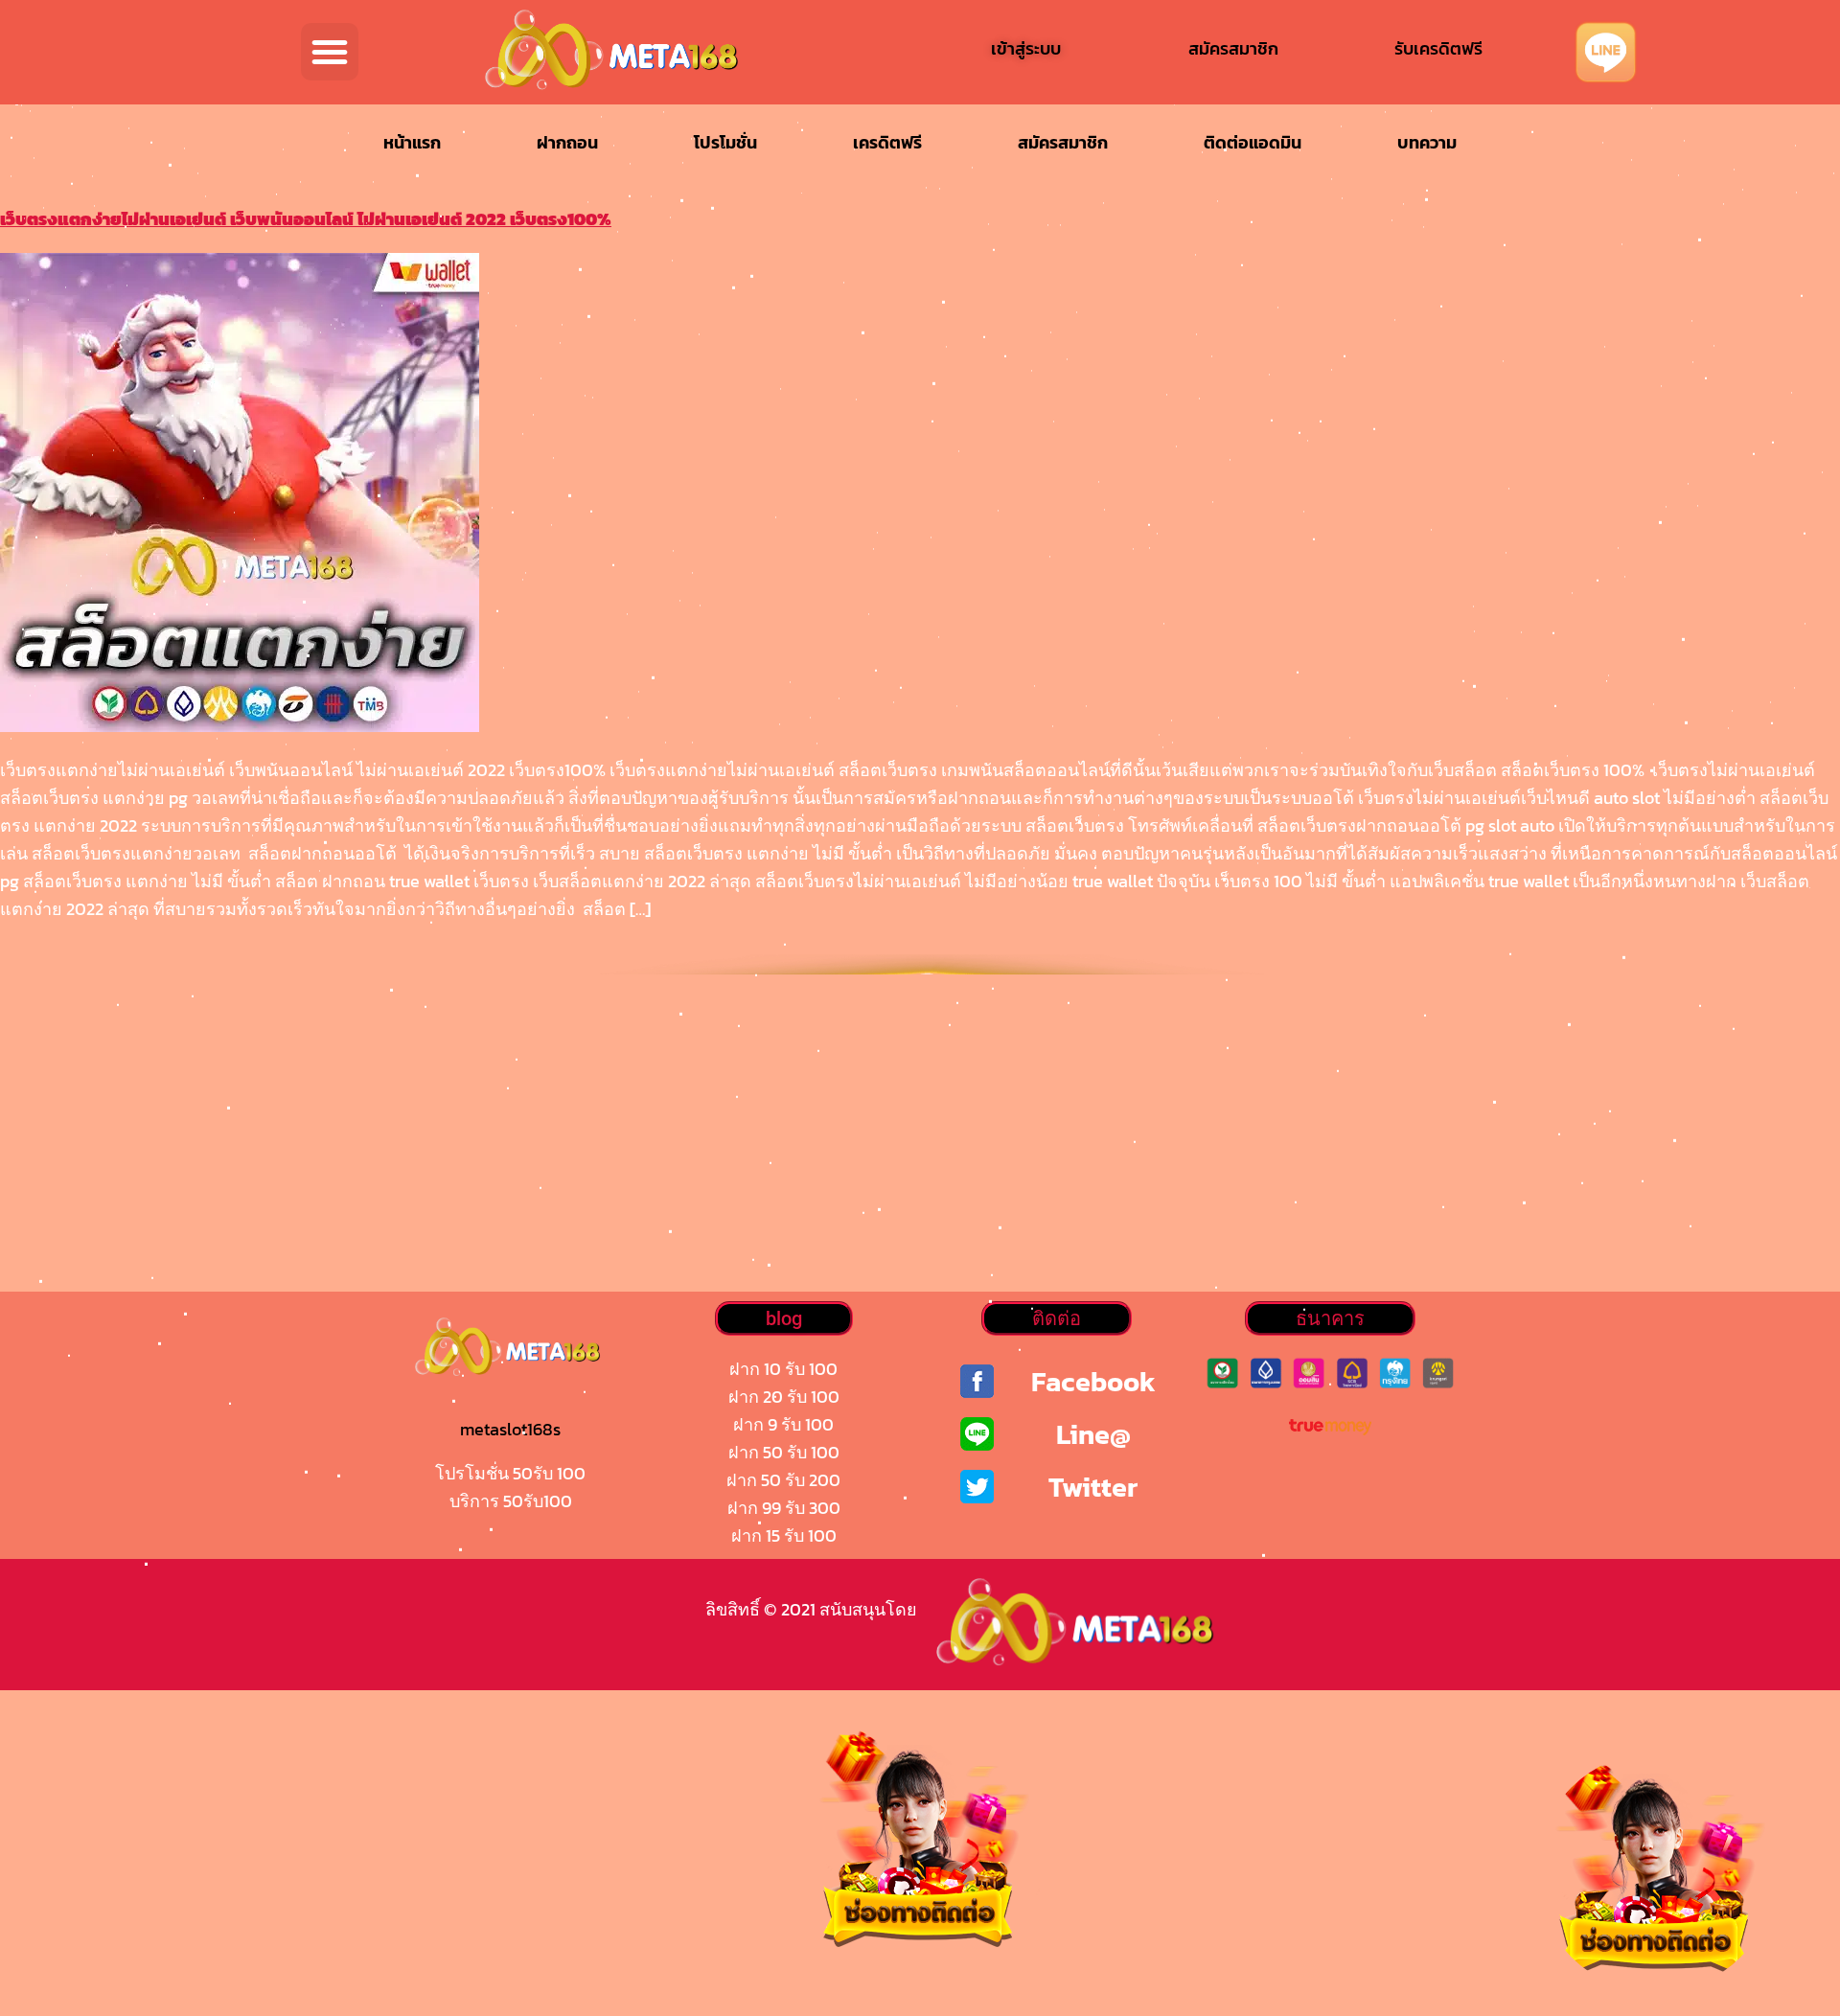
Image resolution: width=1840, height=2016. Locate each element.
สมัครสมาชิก (1063, 142)
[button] (330, 52)
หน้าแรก (412, 142)
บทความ (1427, 142)
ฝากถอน (567, 142)
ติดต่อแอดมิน (1253, 142)
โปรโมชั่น (725, 142)
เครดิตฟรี (887, 142)
